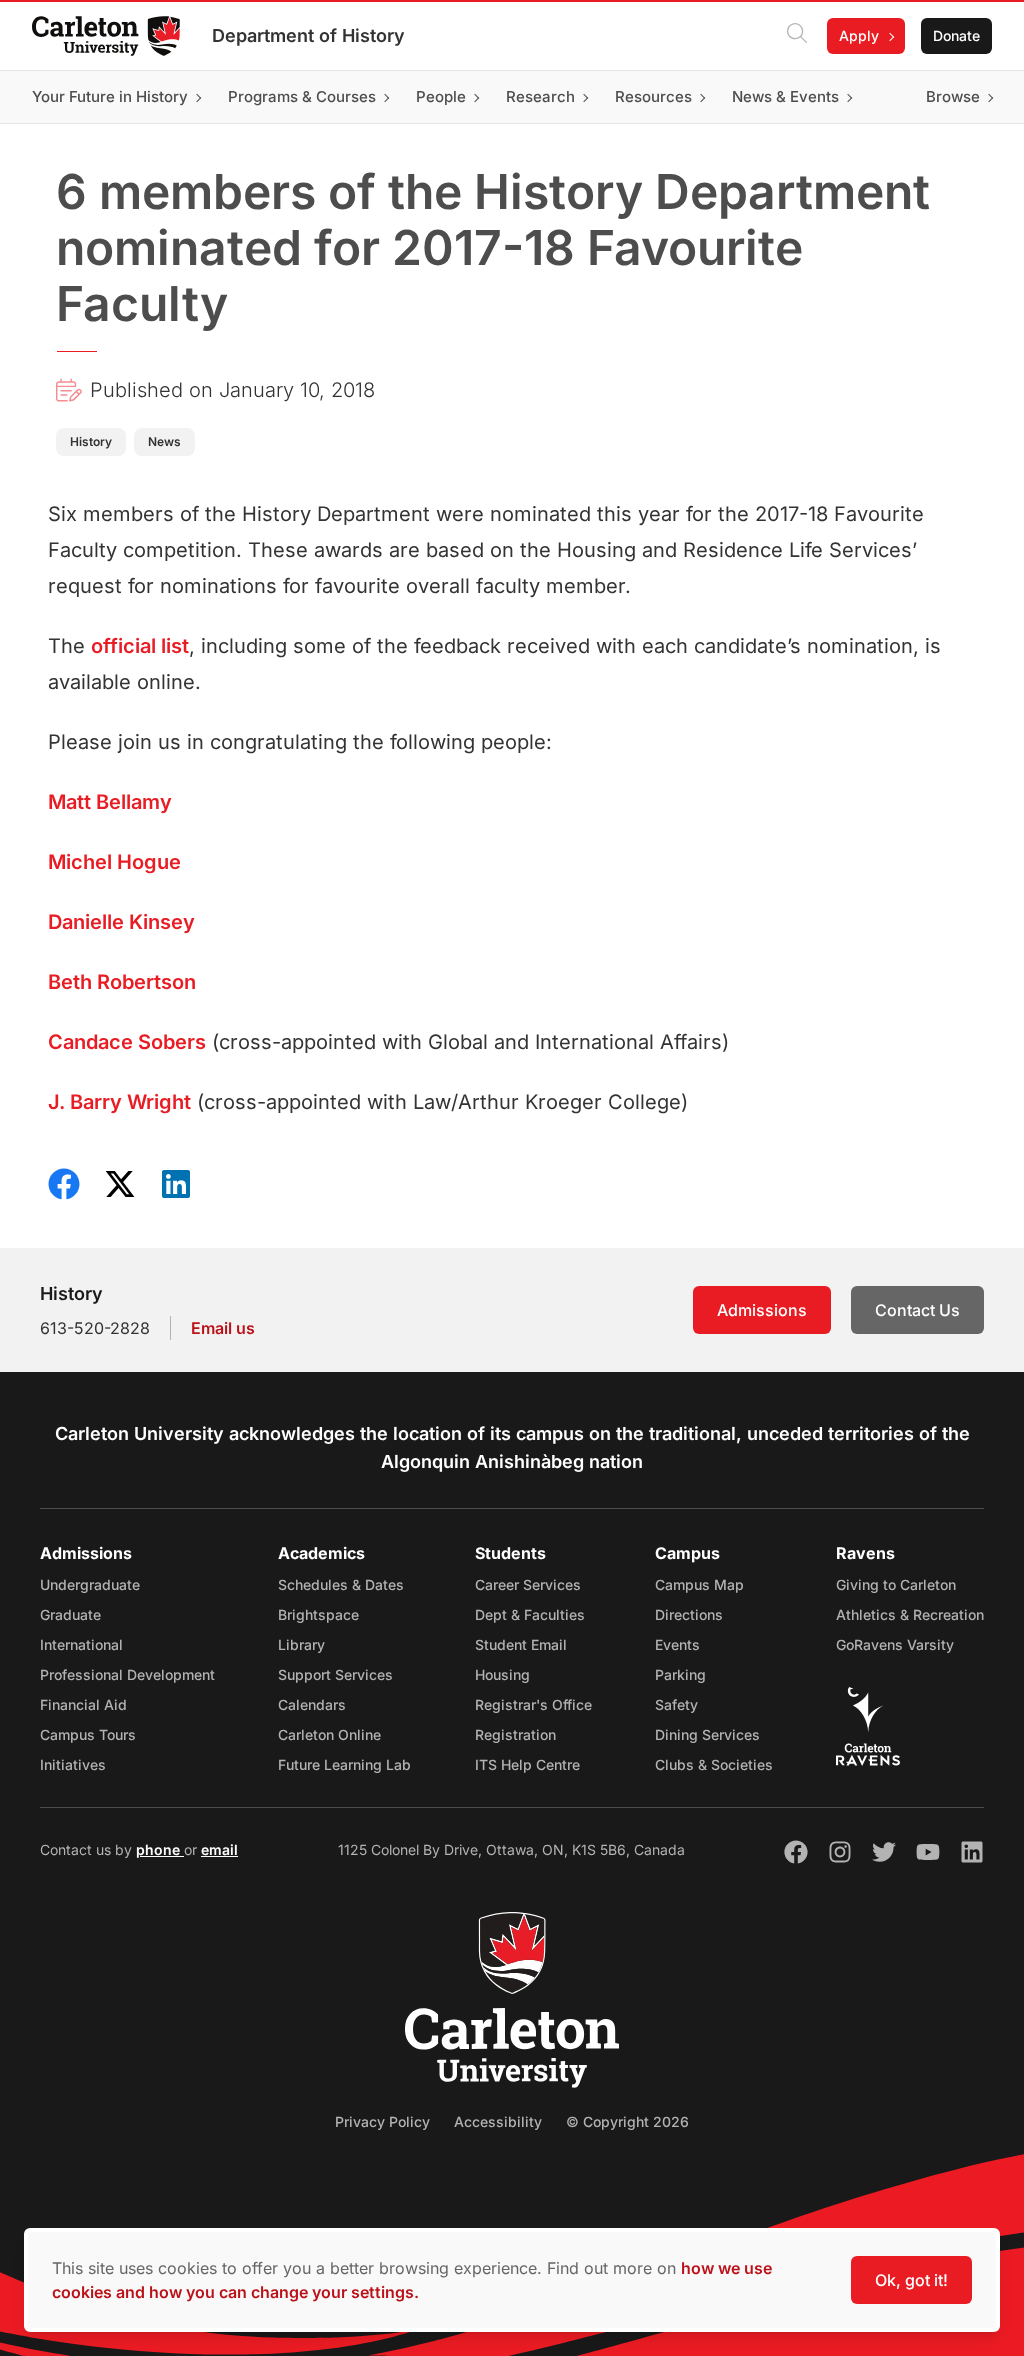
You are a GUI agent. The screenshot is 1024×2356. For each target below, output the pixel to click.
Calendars (312, 1704)
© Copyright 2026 (627, 2121)
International (81, 1644)
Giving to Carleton (896, 1584)
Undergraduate (90, 1584)
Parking (680, 1674)
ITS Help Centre (527, 1764)
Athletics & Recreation (910, 1614)
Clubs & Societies (714, 1764)
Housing (502, 1674)
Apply (859, 35)
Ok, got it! (911, 2280)
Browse (953, 96)
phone (160, 1849)
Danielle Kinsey (121, 922)
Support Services (335, 1674)
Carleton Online (329, 1734)
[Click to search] (797, 36)
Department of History (308, 35)
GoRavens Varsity (895, 1644)
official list (140, 646)
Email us (223, 1328)
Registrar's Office (533, 1704)
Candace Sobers (127, 1042)
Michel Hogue (114, 862)
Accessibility (498, 2121)
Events (677, 1644)
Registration (515, 1734)
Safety (676, 1704)
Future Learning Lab (344, 1764)
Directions (689, 1614)
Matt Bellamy (110, 802)
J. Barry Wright (119, 1102)
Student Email (521, 1644)
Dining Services (707, 1734)
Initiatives (73, 1764)
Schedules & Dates (341, 1584)
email (219, 1849)
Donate (956, 35)
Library (301, 1644)
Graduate (70, 1614)
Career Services (528, 1584)
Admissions (762, 1310)
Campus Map (699, 1584)
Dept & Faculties (530, 1614)
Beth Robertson (122, 982)
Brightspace (318, 1614)
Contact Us (917, 1310)
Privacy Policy (382, 2121)
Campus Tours (88, 1734)
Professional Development (127, 1674)
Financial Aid (83, 1704)
